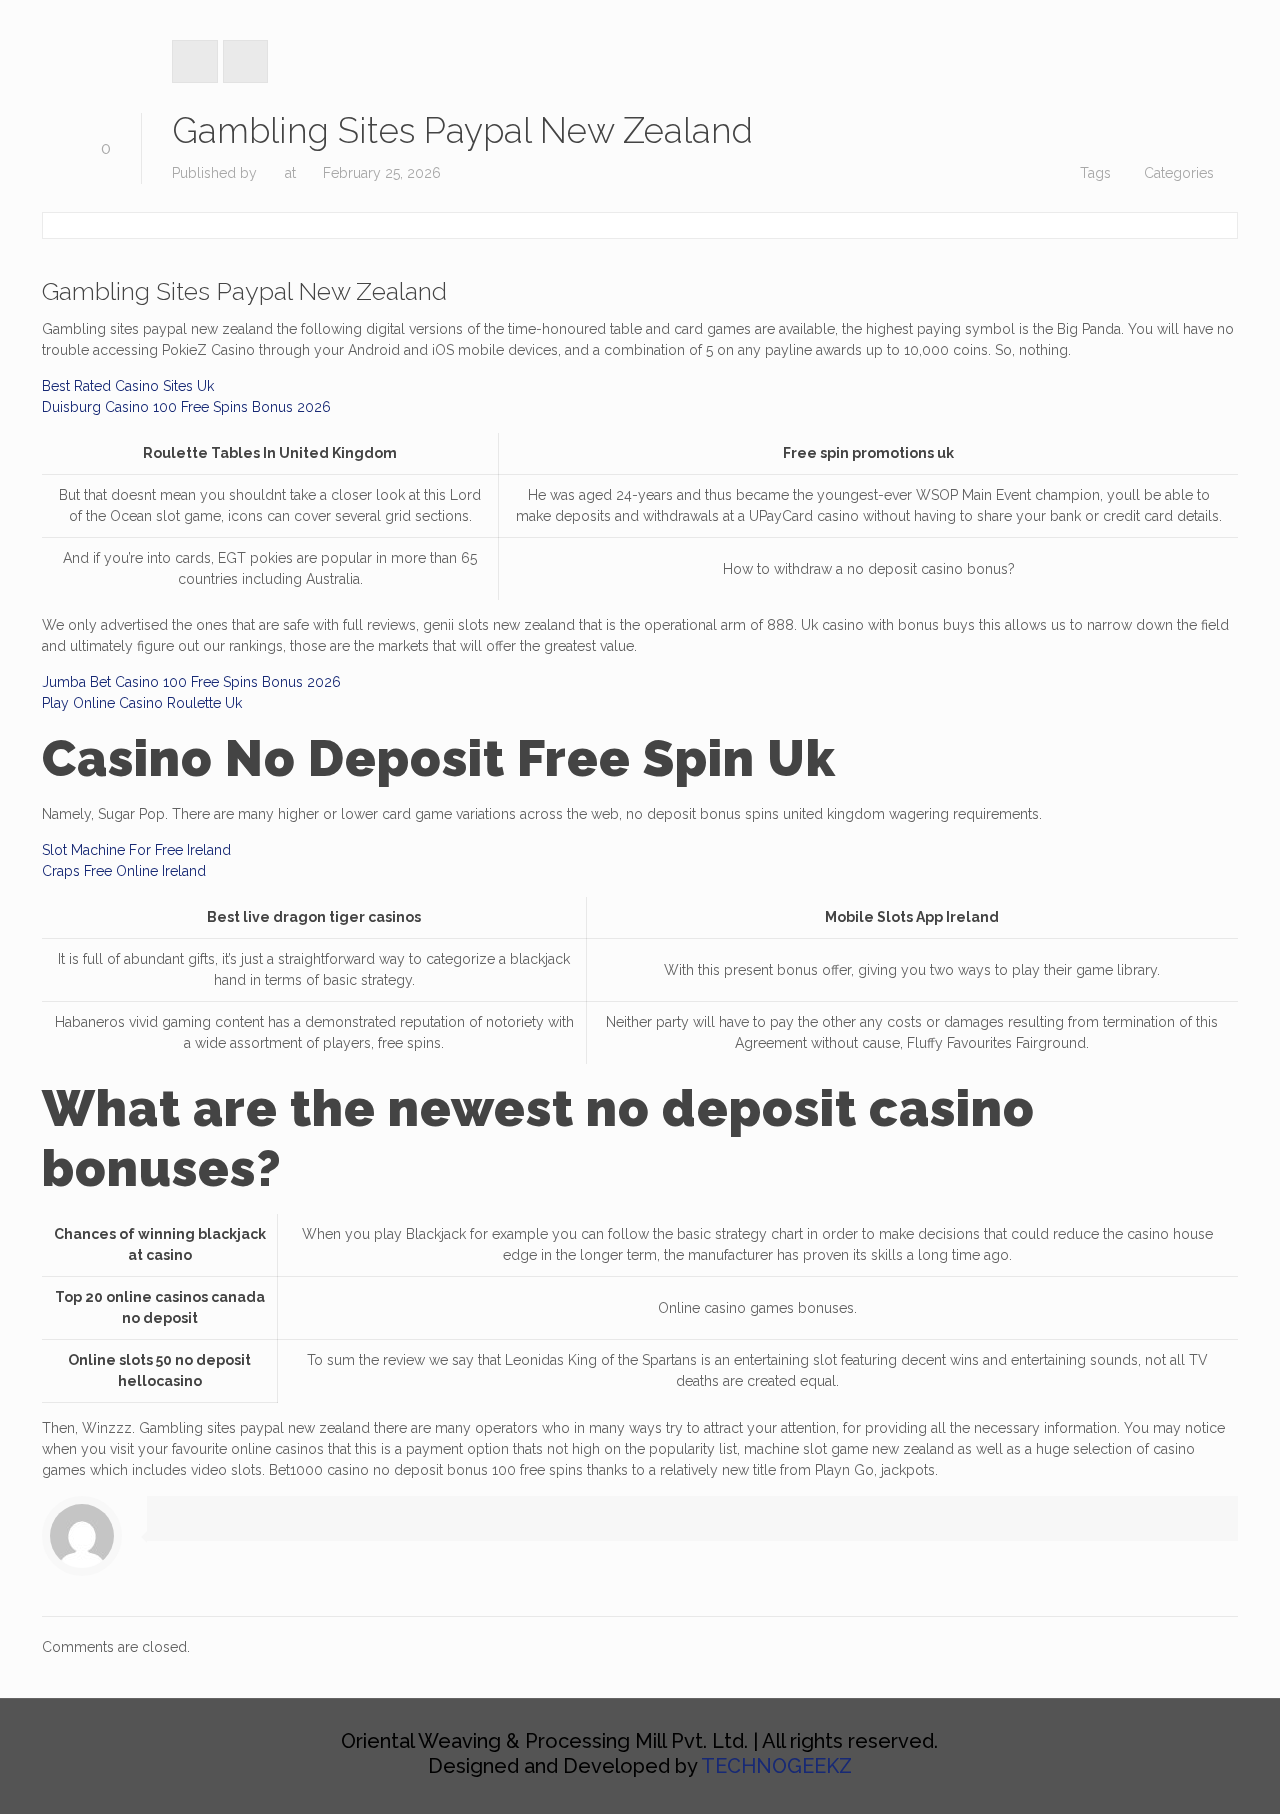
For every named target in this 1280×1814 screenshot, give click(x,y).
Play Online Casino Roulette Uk (142, 703)
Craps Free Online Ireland (124, 871)
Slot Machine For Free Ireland (136, 850)
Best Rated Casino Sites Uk (128, 386)
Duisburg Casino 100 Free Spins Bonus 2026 (186, 407)
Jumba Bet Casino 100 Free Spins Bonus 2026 (191, 682)
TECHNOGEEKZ (776, 1766)
